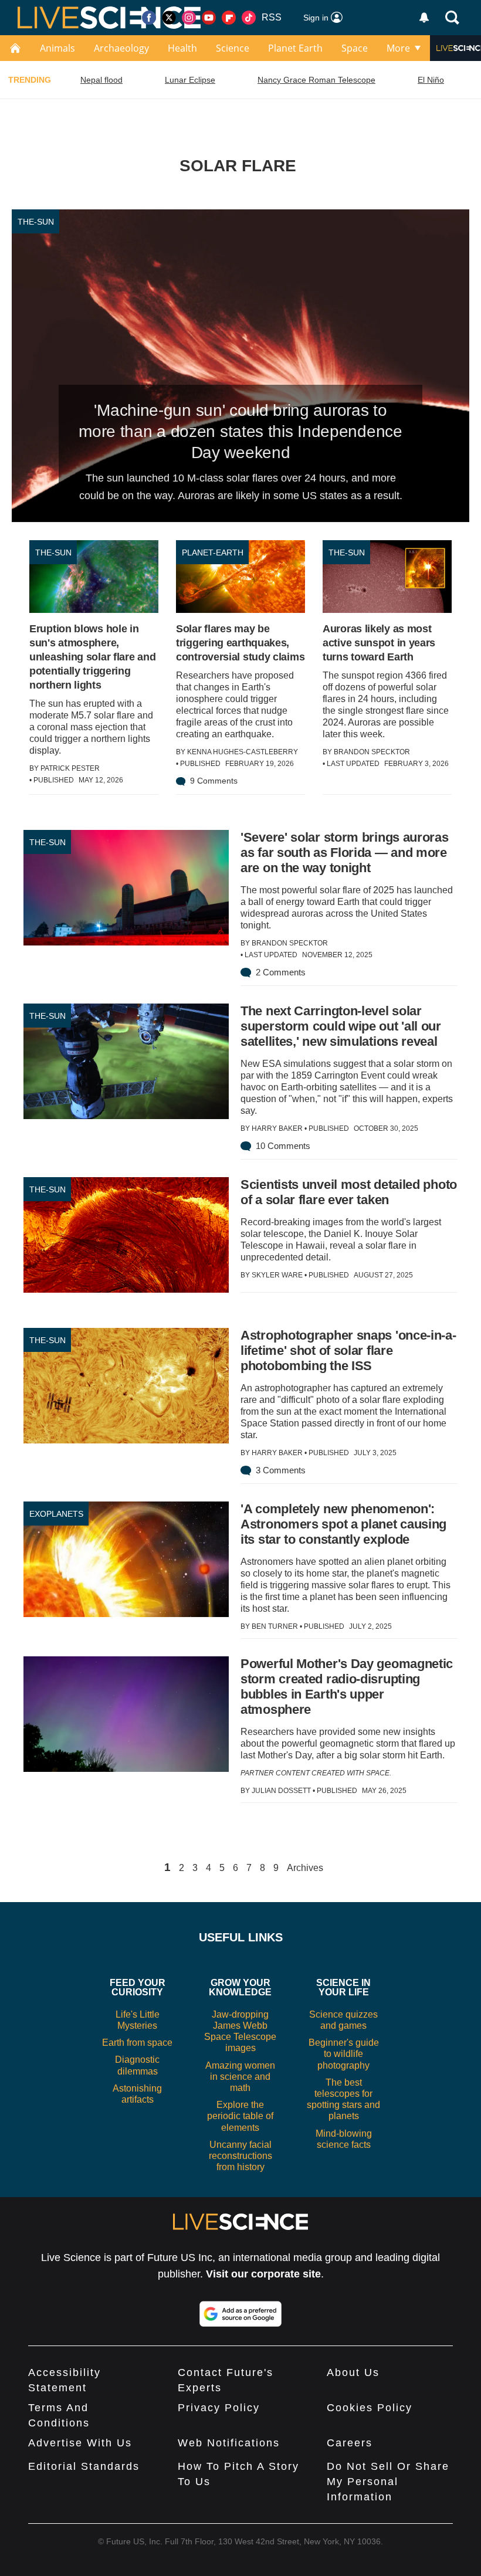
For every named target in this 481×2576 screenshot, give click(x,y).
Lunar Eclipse (190, 80)
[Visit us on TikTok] (249, 18)
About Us (353, 2372)
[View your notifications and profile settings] (424, 18)
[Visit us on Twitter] (169, 18)
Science (233, 48)
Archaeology (121, 48)
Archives (305, 1868)
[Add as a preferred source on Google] (240, 2314)
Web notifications (229, 2443)
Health (182, 48)
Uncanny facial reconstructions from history (240, 2156)
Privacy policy (219, 2408)
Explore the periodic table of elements (240, 2116)
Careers (350, 2443)
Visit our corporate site (263, 2274)
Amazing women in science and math (240, 2077)
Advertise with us (80, 2443)
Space (355, 48)
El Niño (431, 80)
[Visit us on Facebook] (149, 18)
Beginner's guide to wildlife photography (344, 2054)
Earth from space (137, 2043)
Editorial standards (84, 2466)
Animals (57, 48)
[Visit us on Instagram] (189, 18)
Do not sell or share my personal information (388, 2482)
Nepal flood (101, 80)
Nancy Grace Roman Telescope (316, 80)
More (398, 48)
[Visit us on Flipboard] (229, 18)
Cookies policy (370, 2408)
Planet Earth (295, 48)
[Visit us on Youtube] (209, 18)
